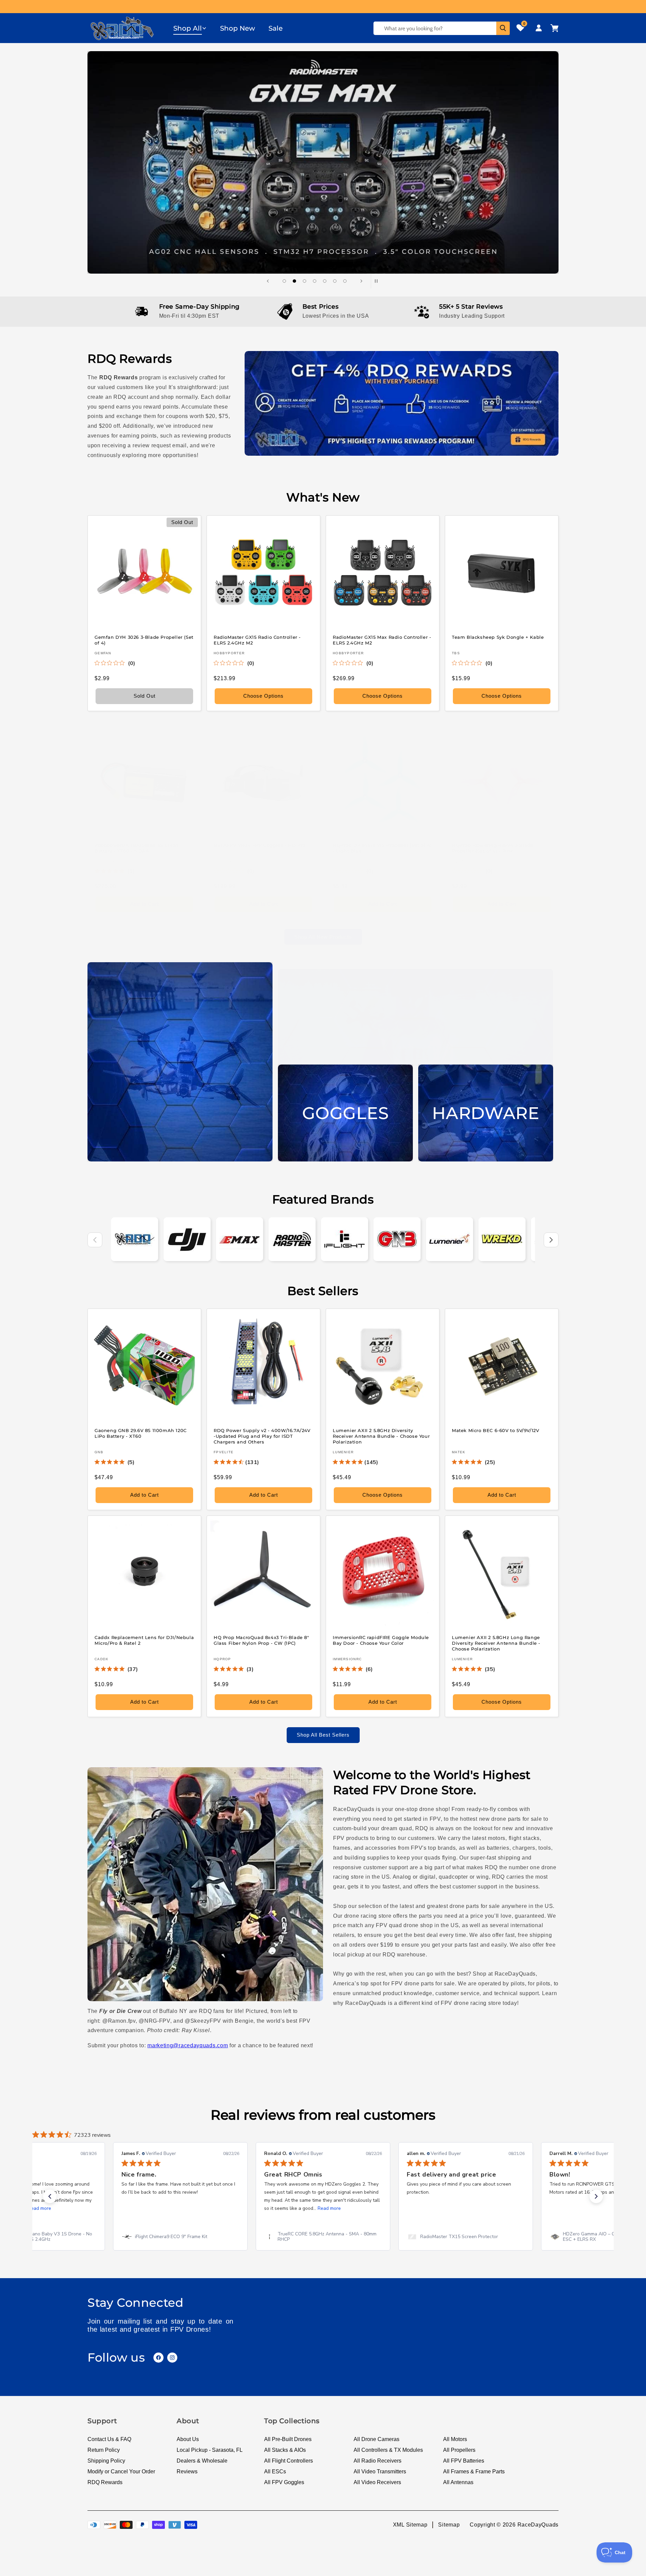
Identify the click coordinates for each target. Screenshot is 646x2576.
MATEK (459, 1452)
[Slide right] (551, 1240)
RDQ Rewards (105, 2482)
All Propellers (459, 2450)
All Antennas (458, 2482)
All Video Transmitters (380, 2471)
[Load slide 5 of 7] (325, 281)
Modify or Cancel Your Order (121, 2471)
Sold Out (145, 696)
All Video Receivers (377, 2482)
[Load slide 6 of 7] (335, 281)
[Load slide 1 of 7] (284, 281)
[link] (180, 2237)
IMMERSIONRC (347, 1659)
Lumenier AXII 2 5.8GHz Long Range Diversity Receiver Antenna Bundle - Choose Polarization (496, 1643)
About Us (188, 2439)
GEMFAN (103, 653)
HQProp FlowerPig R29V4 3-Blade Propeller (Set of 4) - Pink (493, 848)
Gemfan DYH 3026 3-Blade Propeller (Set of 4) (144, 640)
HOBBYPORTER (229, 653)
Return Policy (104, 2450)
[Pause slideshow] (378, 281)
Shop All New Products (323, 937)
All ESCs (275, 2471)
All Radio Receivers (378, 2461)
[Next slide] (361, 281)
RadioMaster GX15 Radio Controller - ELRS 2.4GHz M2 (257, 640)
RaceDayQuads (538, 2524)
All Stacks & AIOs (285, 2450)
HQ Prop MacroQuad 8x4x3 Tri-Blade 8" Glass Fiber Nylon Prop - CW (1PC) (261, 1640)
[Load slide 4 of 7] (315, 281)
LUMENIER (343, 1452)
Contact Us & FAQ (109, 2439)
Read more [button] (187, 2208)
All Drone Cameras (376, 2439)
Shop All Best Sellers (323, 1735)
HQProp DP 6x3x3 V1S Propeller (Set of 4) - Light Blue (382, 848)
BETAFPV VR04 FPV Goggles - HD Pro (260, 845)
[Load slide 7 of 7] (345, 281)
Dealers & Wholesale (202, 2461)
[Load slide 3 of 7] (304, 281)
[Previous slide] (268, 281)
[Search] (503, 28)
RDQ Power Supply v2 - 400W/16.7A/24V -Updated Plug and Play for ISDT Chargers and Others (262, 1436)
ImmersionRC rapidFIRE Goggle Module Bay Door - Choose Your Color (381, 1640)
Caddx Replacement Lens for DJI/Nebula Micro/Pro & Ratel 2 (144, 1640)
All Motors (455, 2439)
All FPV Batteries (464, 2461)
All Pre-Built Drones (288, 2439)
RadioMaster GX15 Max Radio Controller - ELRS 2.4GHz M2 (382, 640)
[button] (190, 28)
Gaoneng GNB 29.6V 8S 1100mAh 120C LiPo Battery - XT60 (141, 1433)
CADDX (102, 1659)
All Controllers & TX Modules (388, 2450)
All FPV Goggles (284, 2482)
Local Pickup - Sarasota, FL (210, 2450)
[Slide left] (95, 1240)
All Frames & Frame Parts (474, 2471)
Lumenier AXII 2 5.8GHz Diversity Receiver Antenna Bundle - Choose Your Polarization (381, 1436)
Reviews (187, 2471)
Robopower (108, 861)
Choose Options (263, 696)
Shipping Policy (106, 2461)
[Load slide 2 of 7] (294, 281)
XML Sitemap (410, 2524)
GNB (99, 1452)
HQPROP (342, 861)
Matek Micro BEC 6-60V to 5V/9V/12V (495, 1430)
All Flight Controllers (289, 2461)
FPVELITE (224, 1452)
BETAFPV (223, 861)
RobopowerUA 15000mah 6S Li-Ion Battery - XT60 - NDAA (137, 848)
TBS (456, 653)
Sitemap (449, 2524)
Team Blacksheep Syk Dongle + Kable (498, 637)
